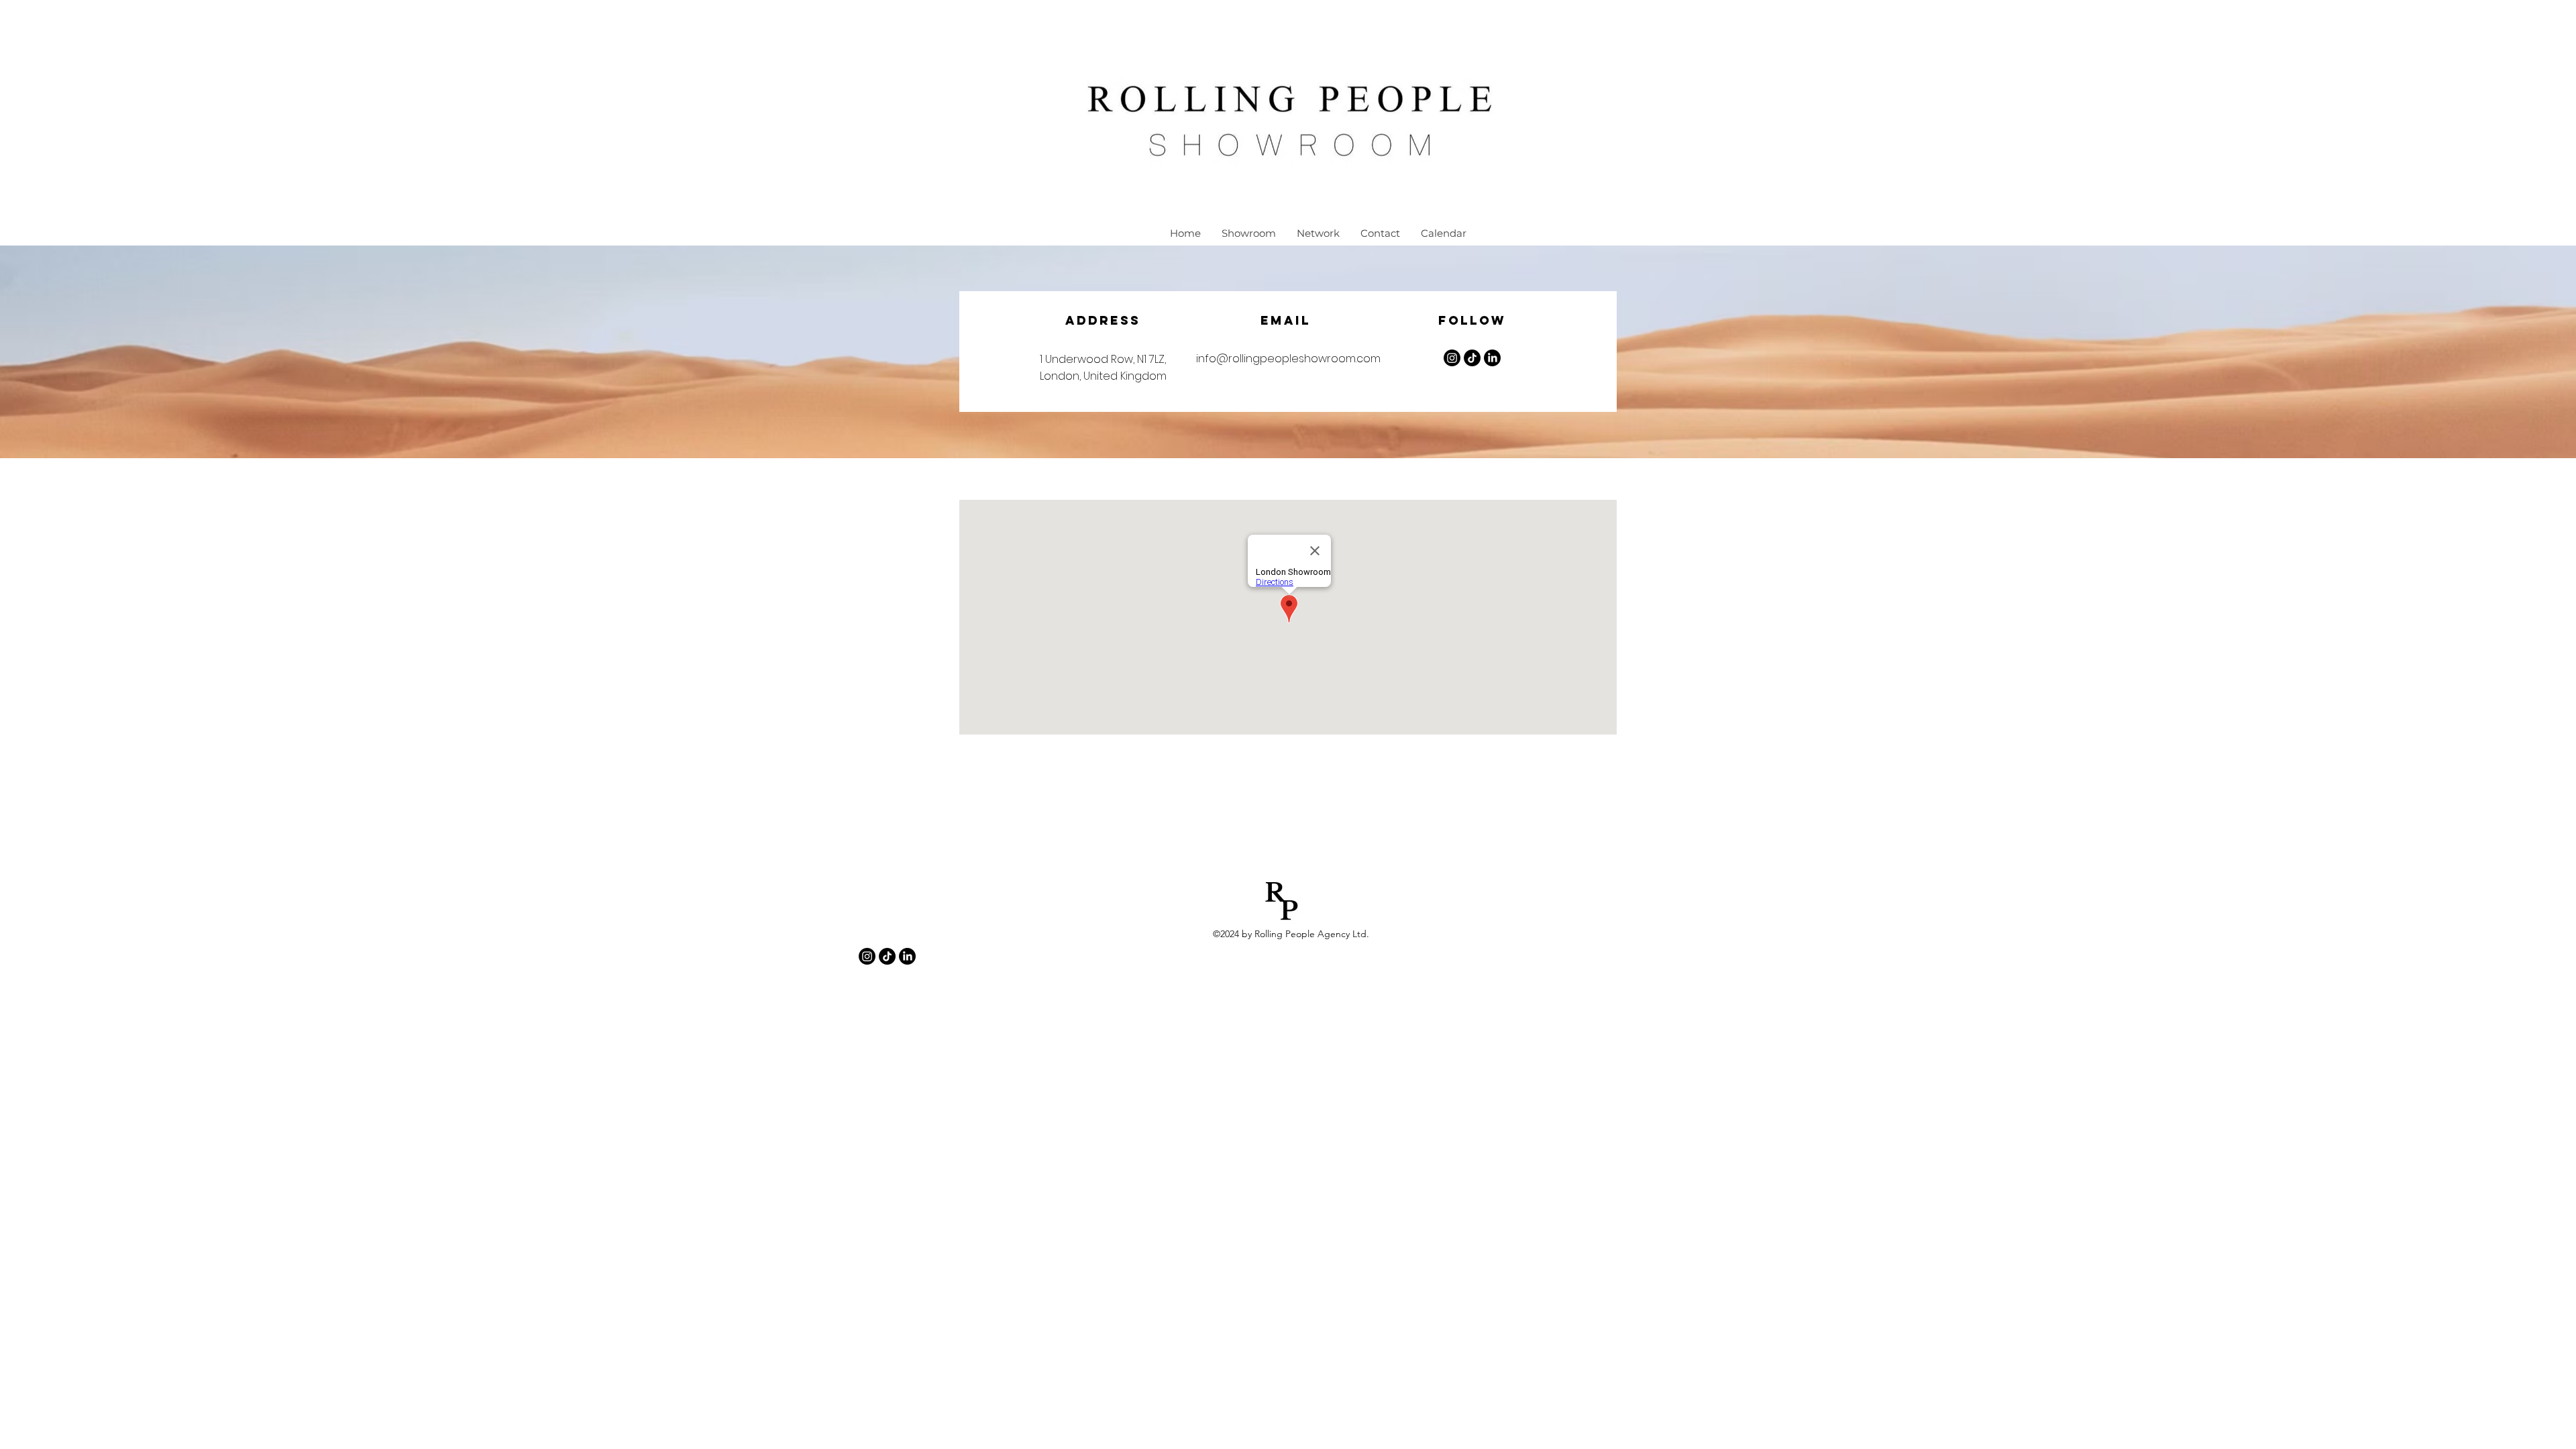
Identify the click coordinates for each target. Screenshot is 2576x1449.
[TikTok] (887, 956)
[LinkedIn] (1492, 358)
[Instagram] (1452, 358)
